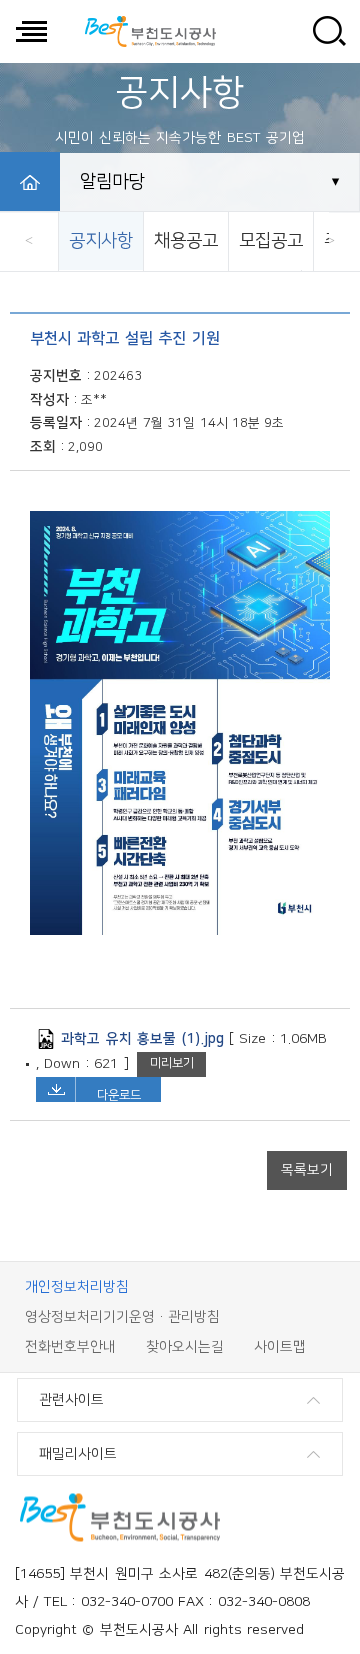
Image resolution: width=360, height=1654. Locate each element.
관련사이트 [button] (71, 1400)
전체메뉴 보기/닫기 (31, 31)
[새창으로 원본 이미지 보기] (180, 931)
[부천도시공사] (150, 31)
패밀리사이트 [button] (78, 1454)
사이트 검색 (329, 31)
